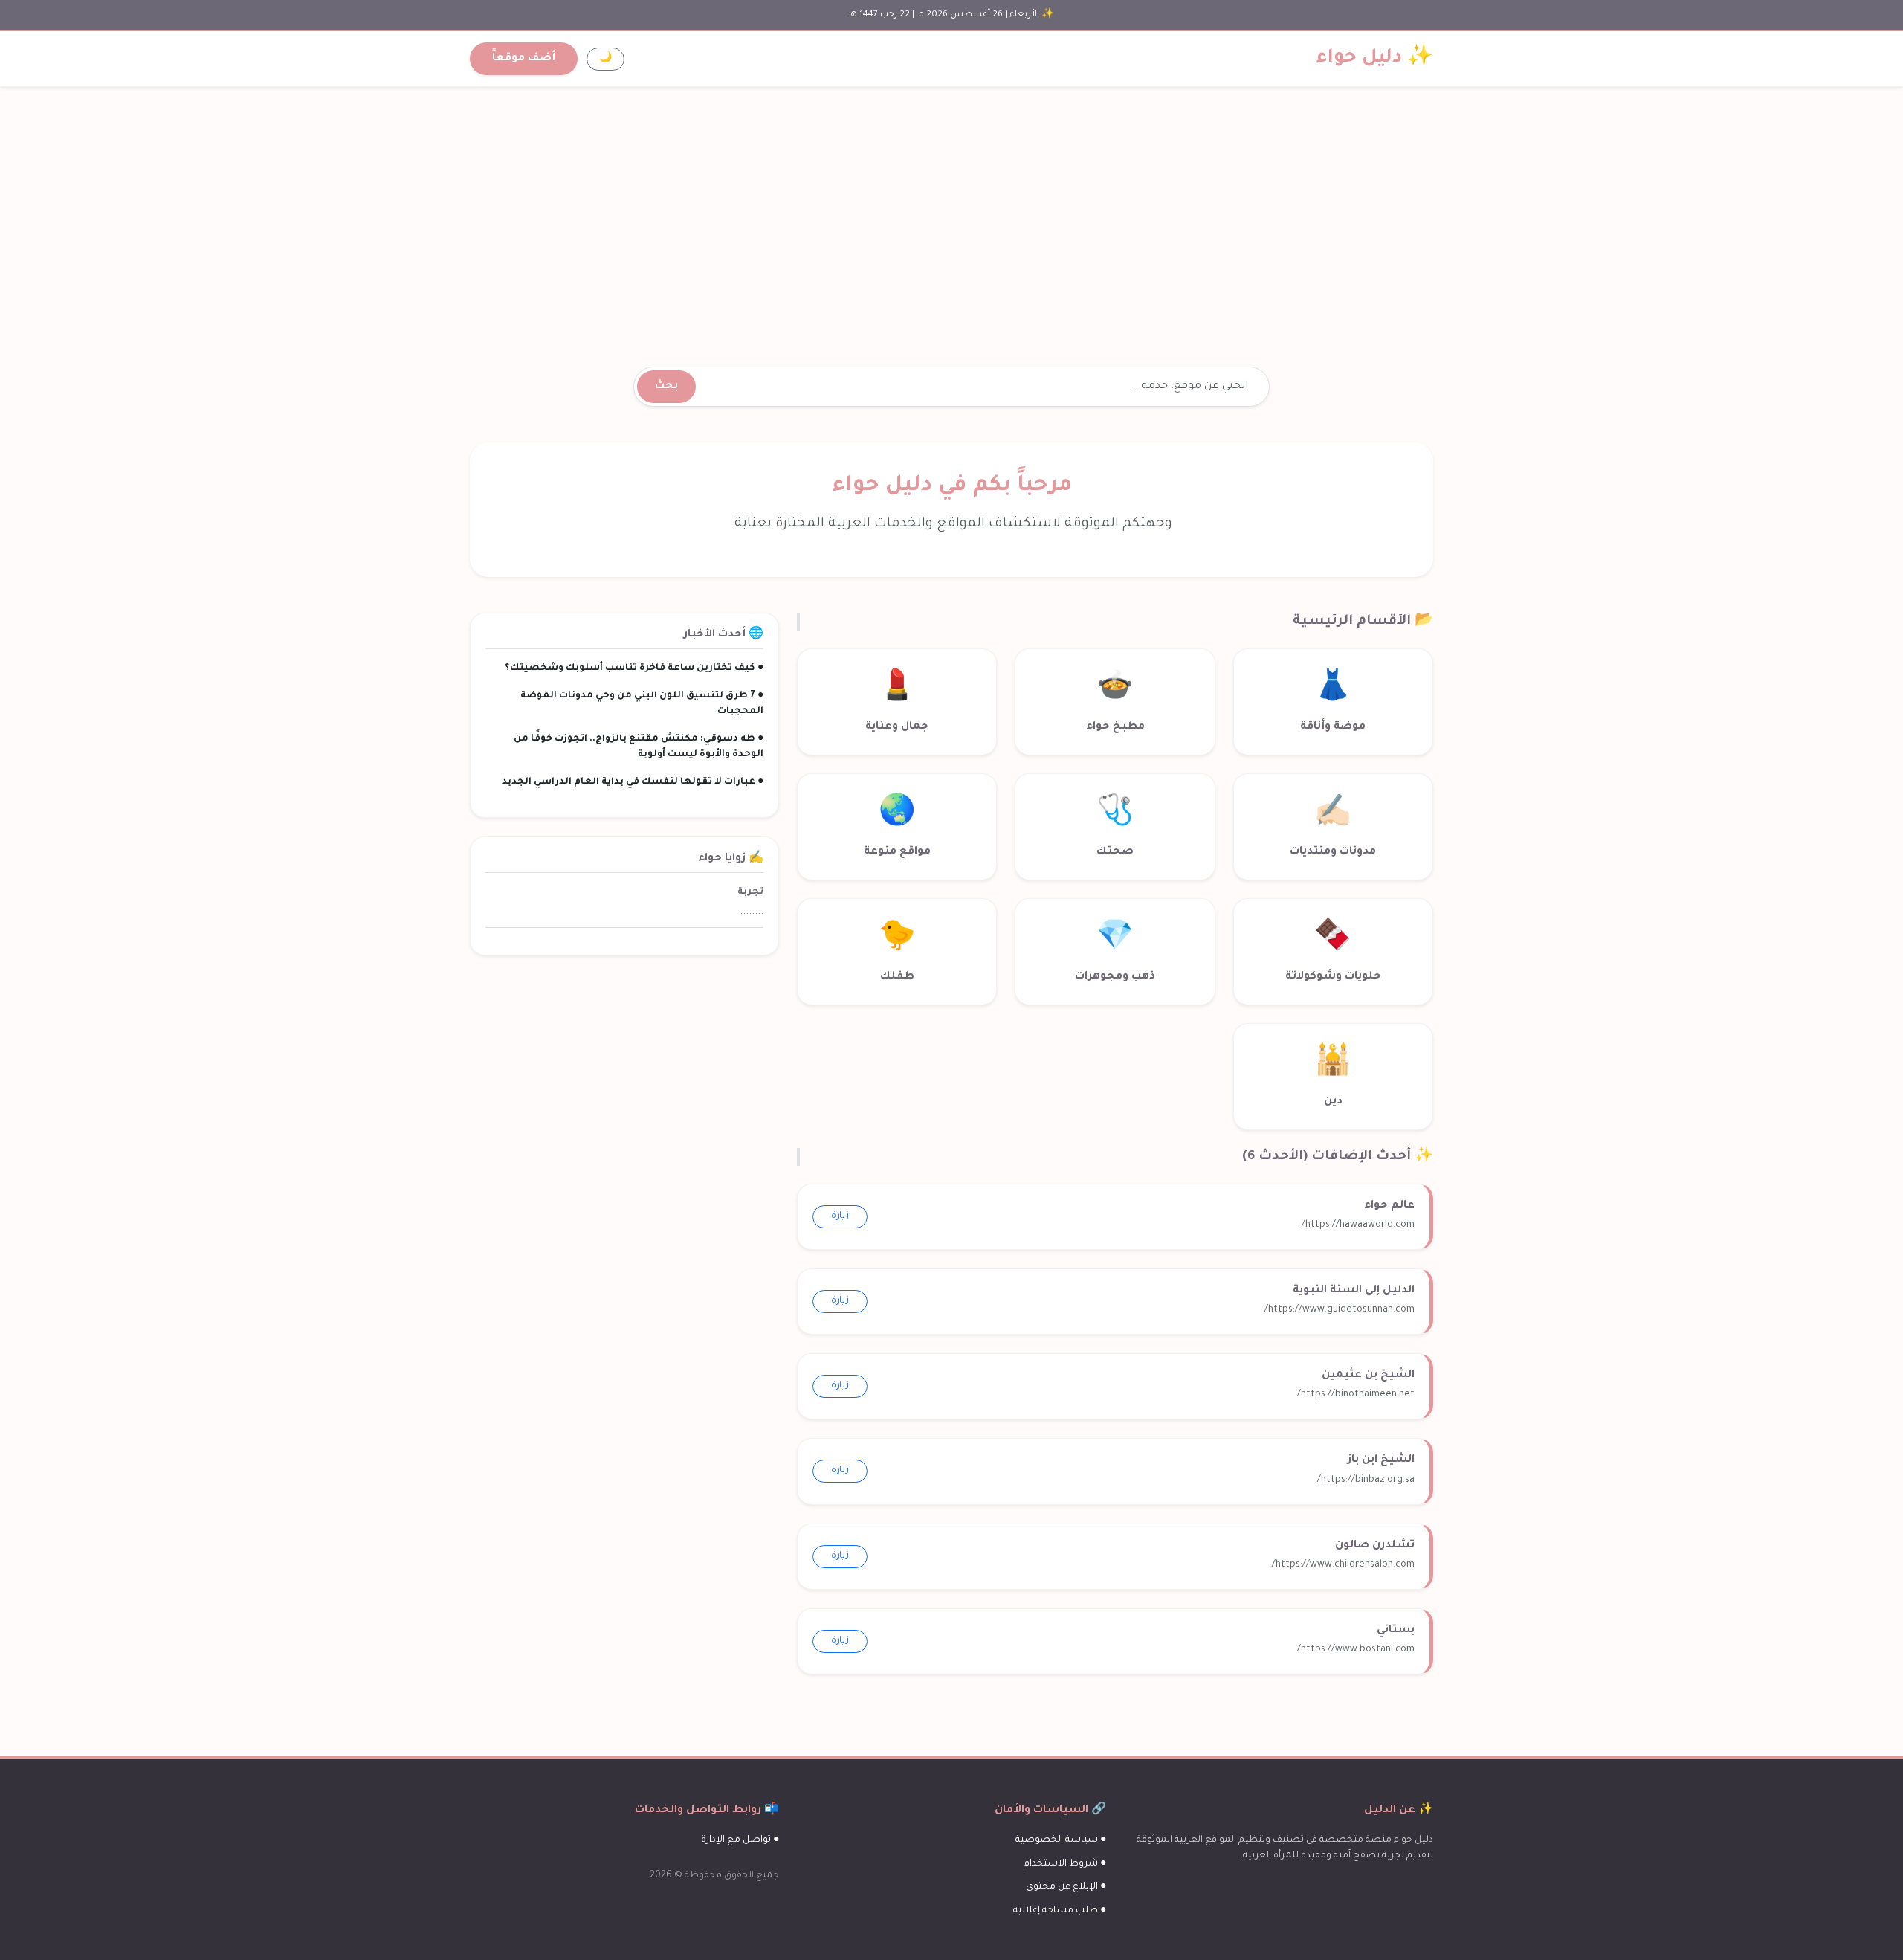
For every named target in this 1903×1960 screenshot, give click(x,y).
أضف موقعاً (524, 59)
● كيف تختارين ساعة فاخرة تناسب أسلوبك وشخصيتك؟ (634, 668)
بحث (666, 387)
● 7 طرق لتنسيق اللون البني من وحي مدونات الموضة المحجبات (642, 704)
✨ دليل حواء (1375, 59)
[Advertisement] (951, 209)
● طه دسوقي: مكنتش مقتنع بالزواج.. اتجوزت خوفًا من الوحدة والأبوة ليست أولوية (639, 747)
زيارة (840, 1216)
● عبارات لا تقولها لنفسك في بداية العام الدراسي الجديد (633, 782)
